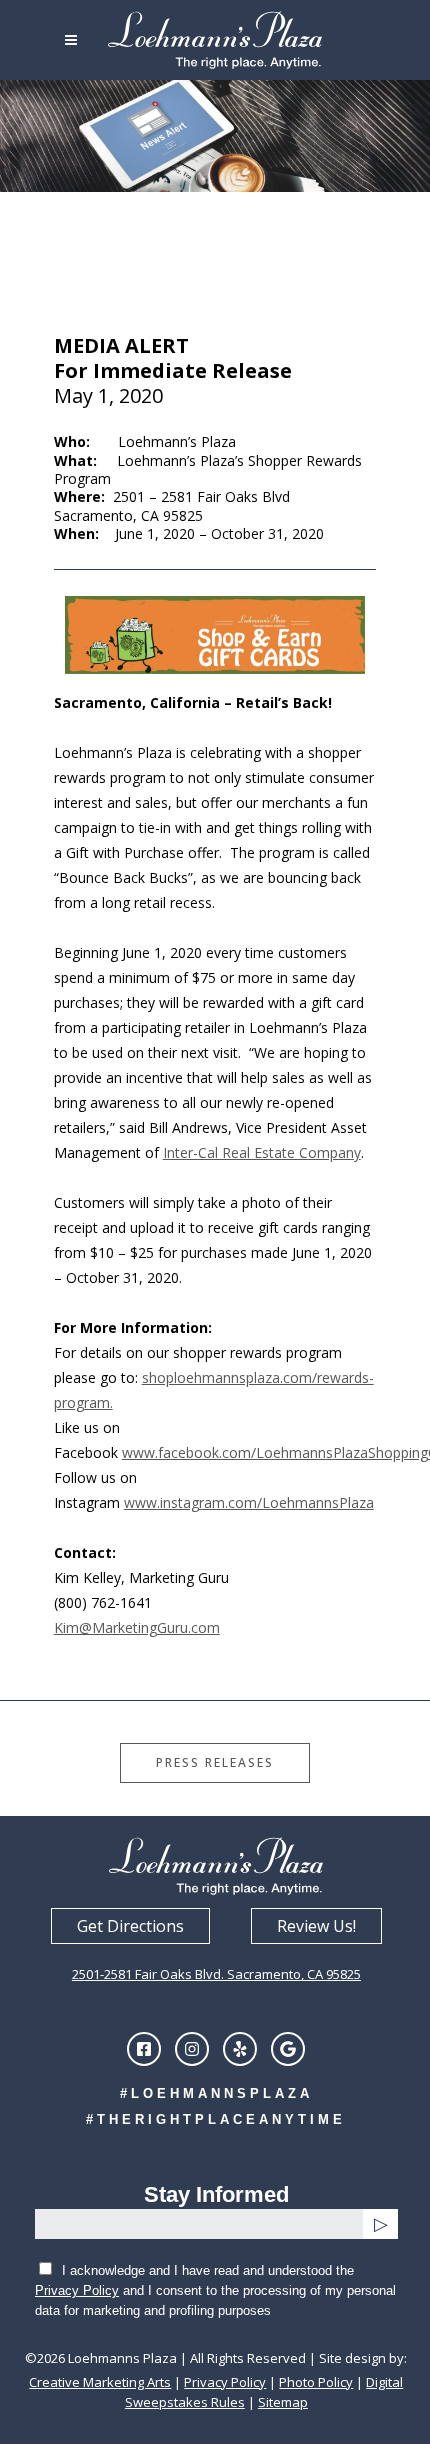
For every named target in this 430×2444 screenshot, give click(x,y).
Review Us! (316, 1926)
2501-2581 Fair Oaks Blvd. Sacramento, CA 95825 (216, 1974)
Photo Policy (316, 2382)
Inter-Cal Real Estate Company (262, 1152)
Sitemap (283, 2402)
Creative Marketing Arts (100, 2382)
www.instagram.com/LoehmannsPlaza (249, 1502)
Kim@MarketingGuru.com (137, 1627)
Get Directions (130, 1926)
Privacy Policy (77, 2290)
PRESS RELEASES (215, 1762)
